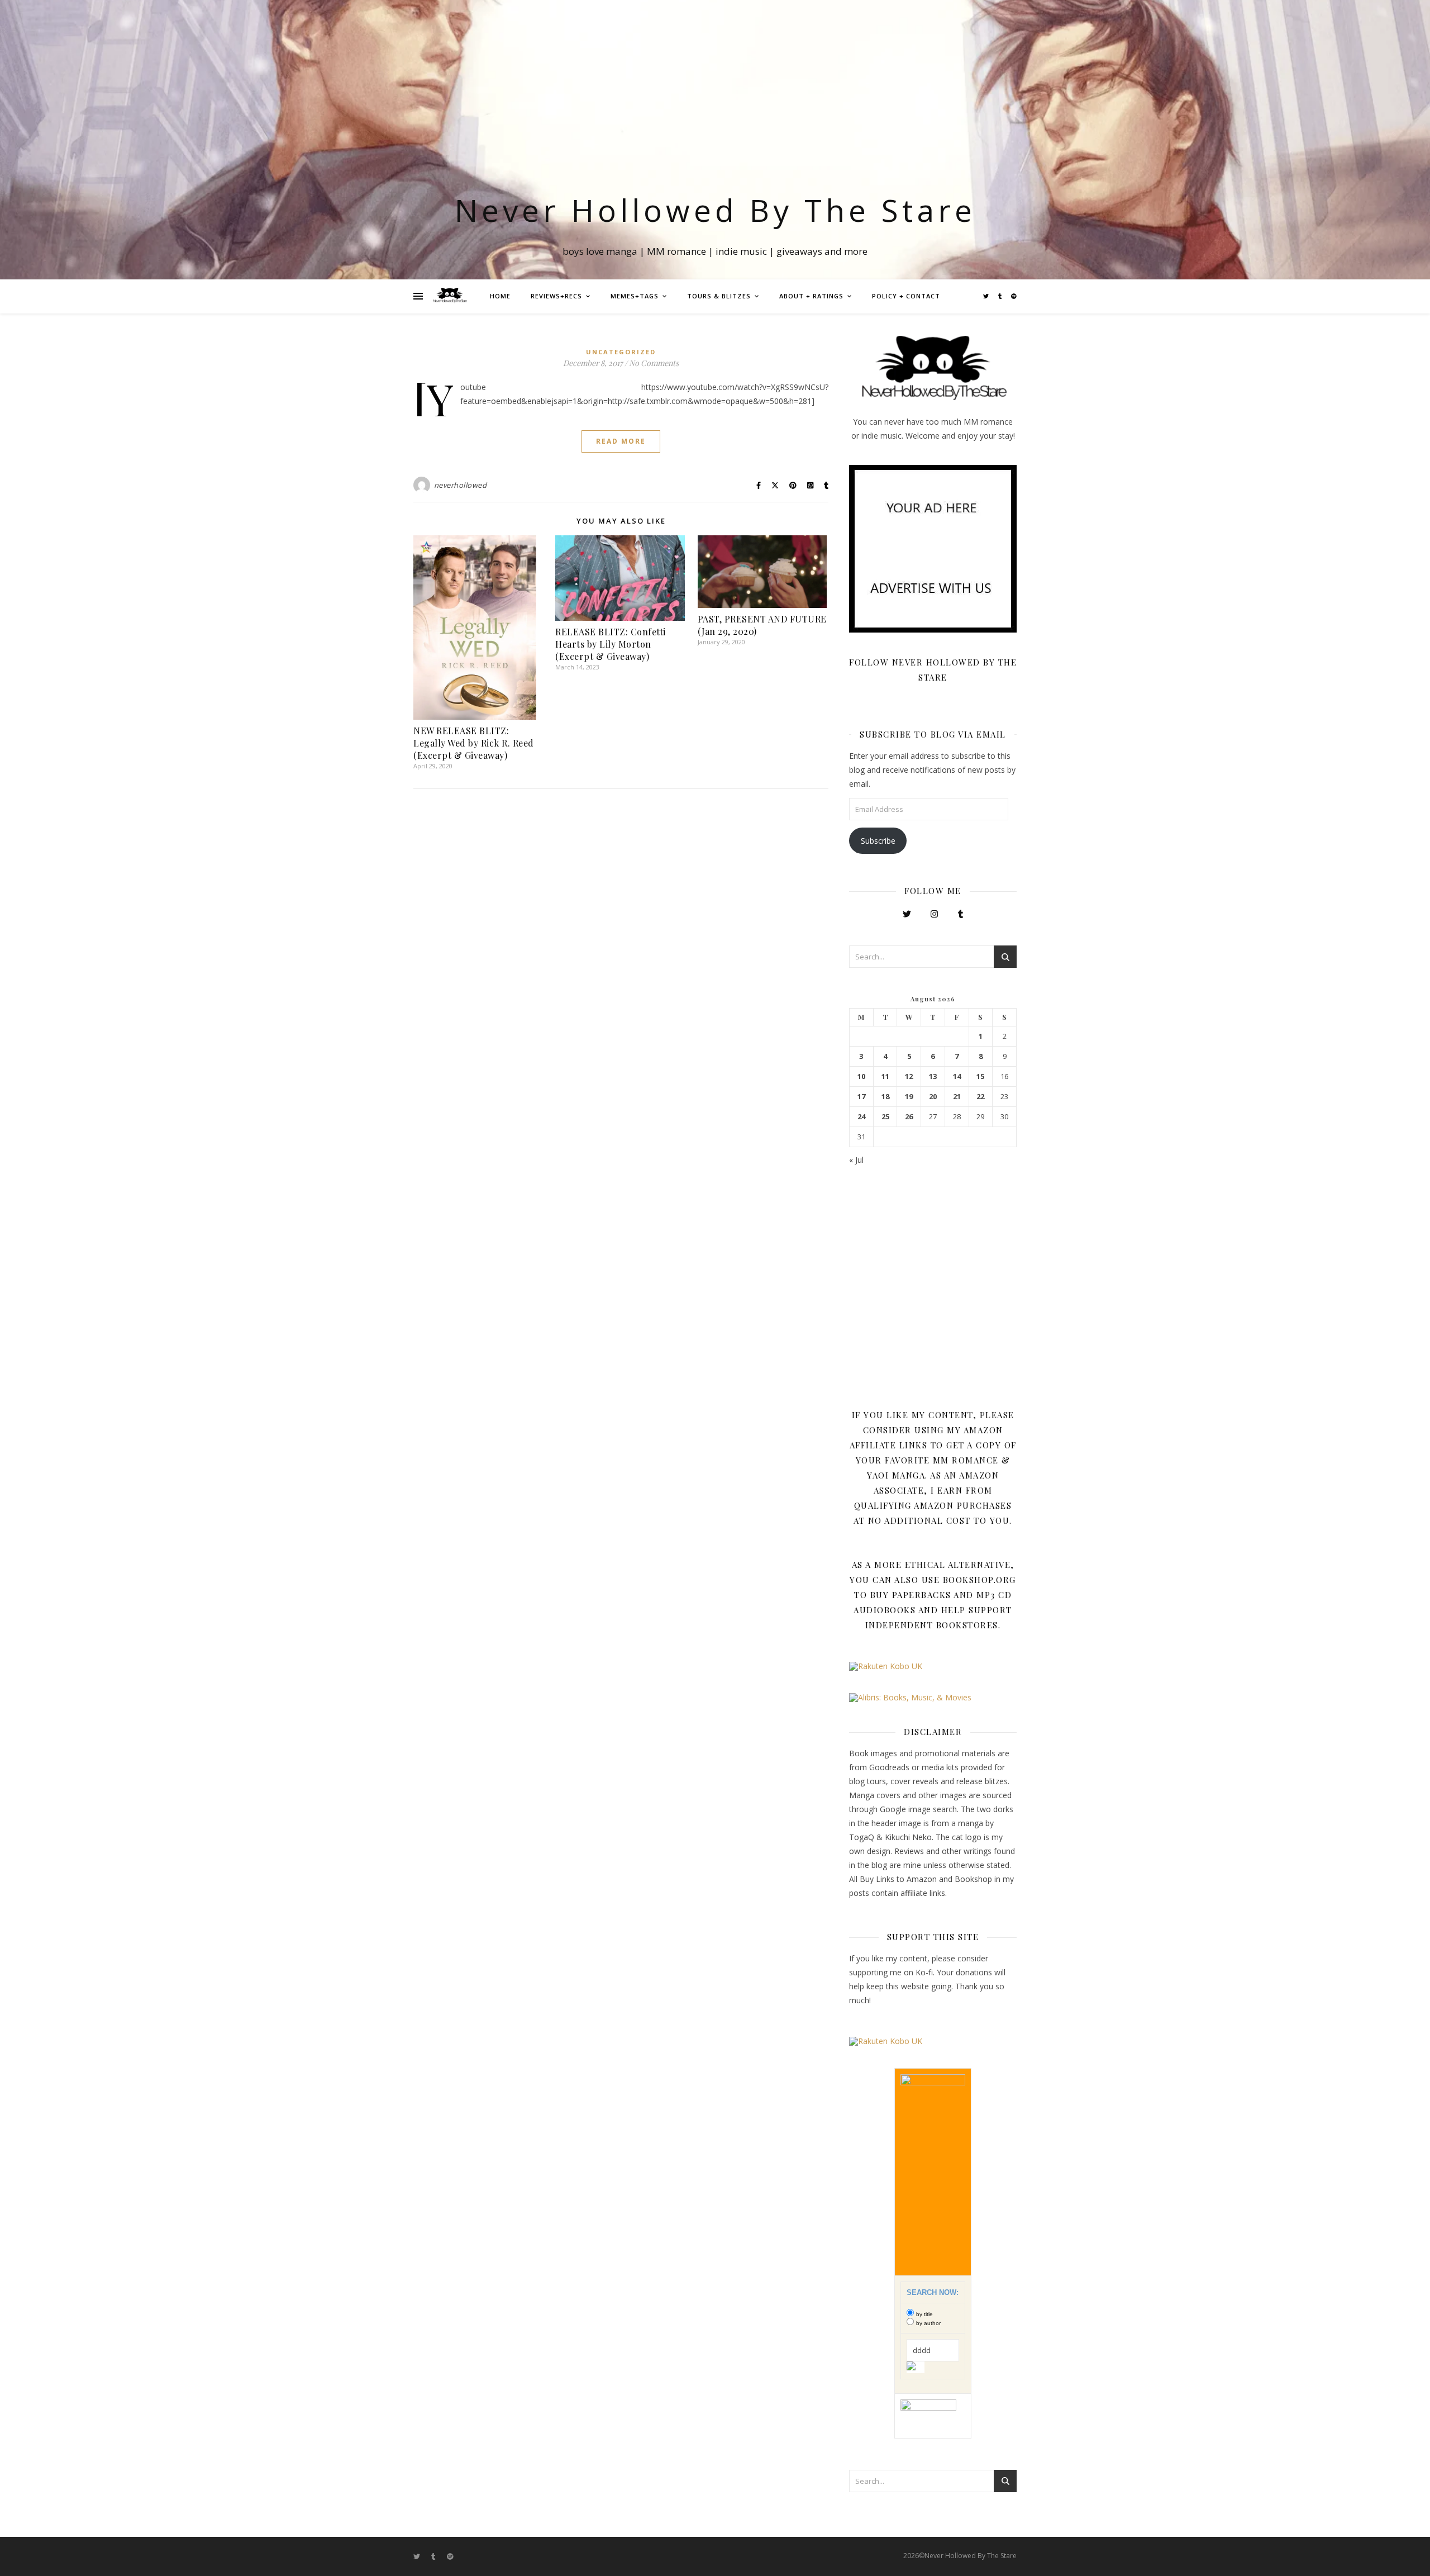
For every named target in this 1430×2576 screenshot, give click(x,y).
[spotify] (1014, 296)
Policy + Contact (906, 296)
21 (957, 1097)
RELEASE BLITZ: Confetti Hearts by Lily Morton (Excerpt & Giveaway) (611, 644)
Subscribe (878, 841)
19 (909, 1097)
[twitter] (987, 296)
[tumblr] (1001, 296)
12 (909, 1076)
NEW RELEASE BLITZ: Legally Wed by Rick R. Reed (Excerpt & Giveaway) (474, 743)
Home (500, 296)
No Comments (654, 363)
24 (861, 1117)
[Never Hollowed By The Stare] (450, 296)
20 (933, 1097)
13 (933, 1076)
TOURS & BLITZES (719, 296)
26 (909, 1117)
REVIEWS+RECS (556, 296)
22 (980, 1097)
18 (885, 1097)
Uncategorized (621, 352)
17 (861, 1097)
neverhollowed (461, 485)
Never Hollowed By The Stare (715, 210)
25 (885, 1117)
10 (861, 1076)
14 (957, 1076)
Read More (621, 441)
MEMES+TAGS (635, 296)
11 (885, 1076)
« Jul (856, 1160)
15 (980, 1076)
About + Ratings (811, 296)
